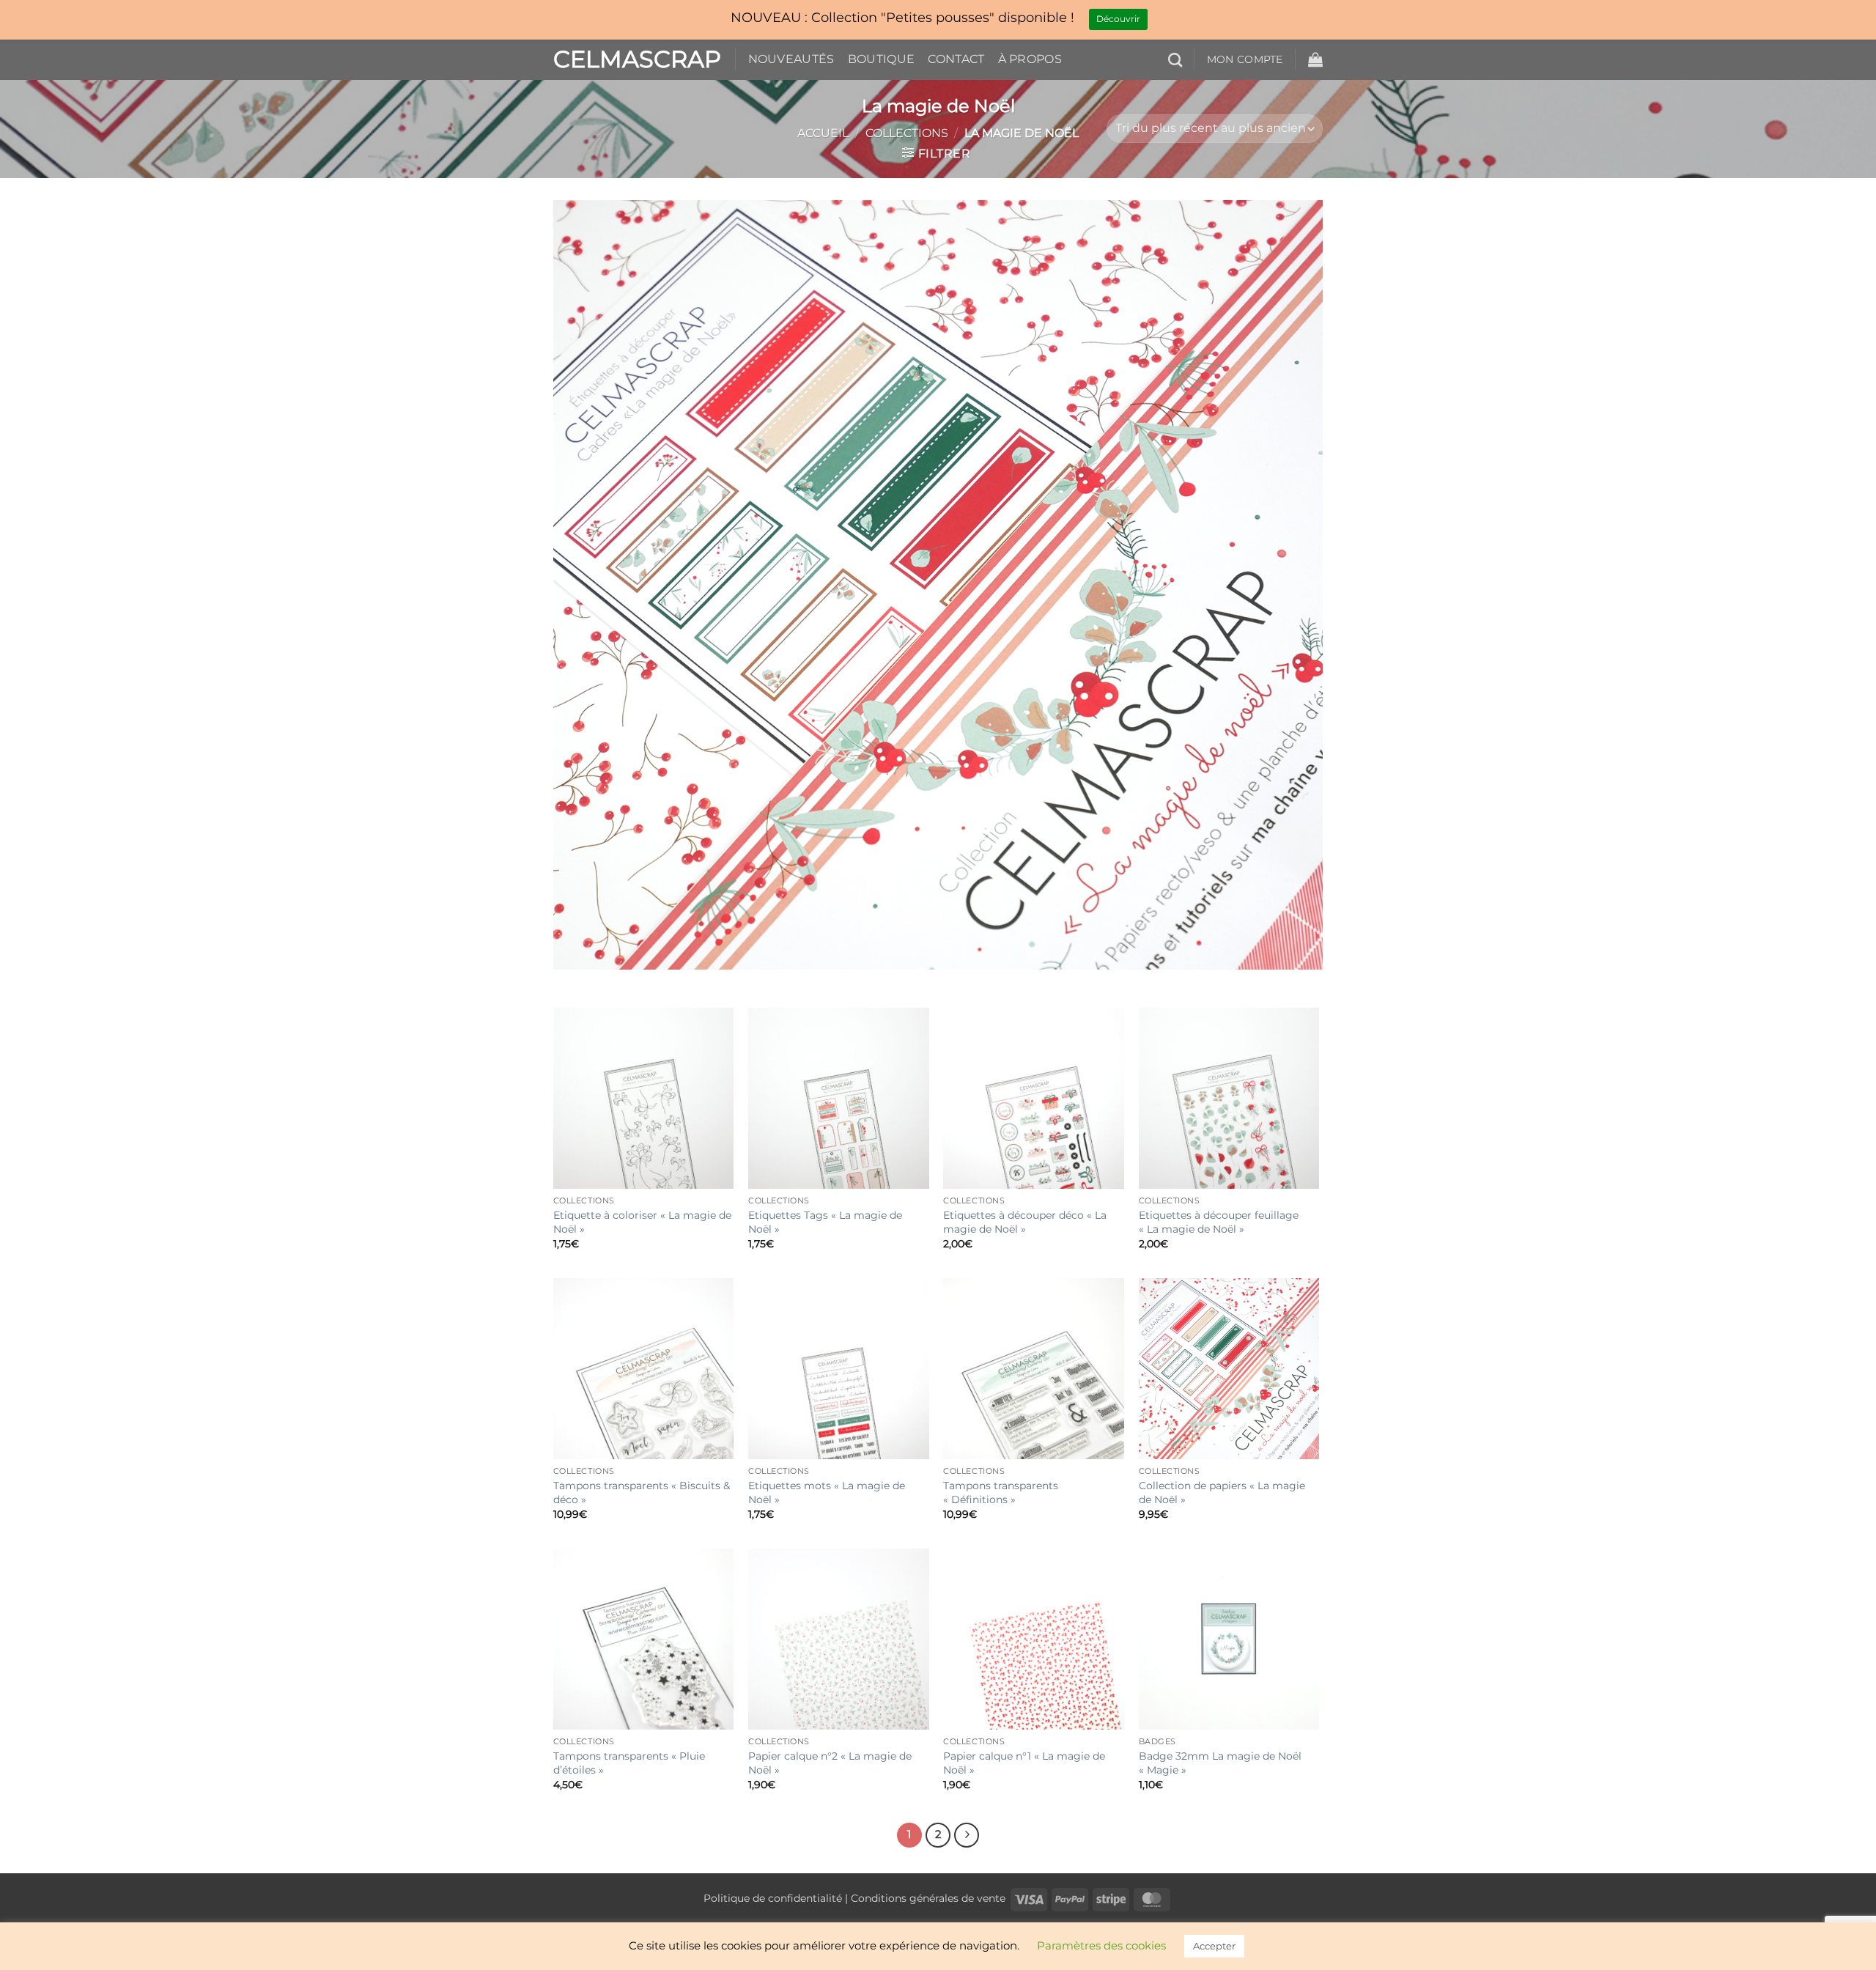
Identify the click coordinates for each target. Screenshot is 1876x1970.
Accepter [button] (1214, 1946)
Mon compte (1245, 59)
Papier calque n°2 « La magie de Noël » (830, 1763)
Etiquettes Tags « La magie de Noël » (825, 1222)
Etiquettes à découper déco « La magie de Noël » (1025, 1222)
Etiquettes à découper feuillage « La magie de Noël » (1219, 1222)
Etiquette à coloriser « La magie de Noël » (642, 1222)
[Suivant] (967, 1835)
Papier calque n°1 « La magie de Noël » (1024, 1763)
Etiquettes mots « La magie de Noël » (827, 1493)
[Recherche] (1175, 60)
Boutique (882, 59)
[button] (1315, 59)
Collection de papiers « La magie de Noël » (1222, 1493)
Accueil (823, 133)
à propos (1030, 59)
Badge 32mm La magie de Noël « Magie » (1220, 1763)
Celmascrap (633, 59)
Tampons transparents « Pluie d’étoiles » (629, 1763)
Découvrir (1118, 19)
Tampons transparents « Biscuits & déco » (642, 1493)
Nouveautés (791, 59)
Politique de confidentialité (773, 1898)
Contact (956, 59)
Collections (907, 133)
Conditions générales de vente (928, 1898)
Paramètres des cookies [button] (1101, 1945)
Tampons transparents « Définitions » (1001, 1493)
